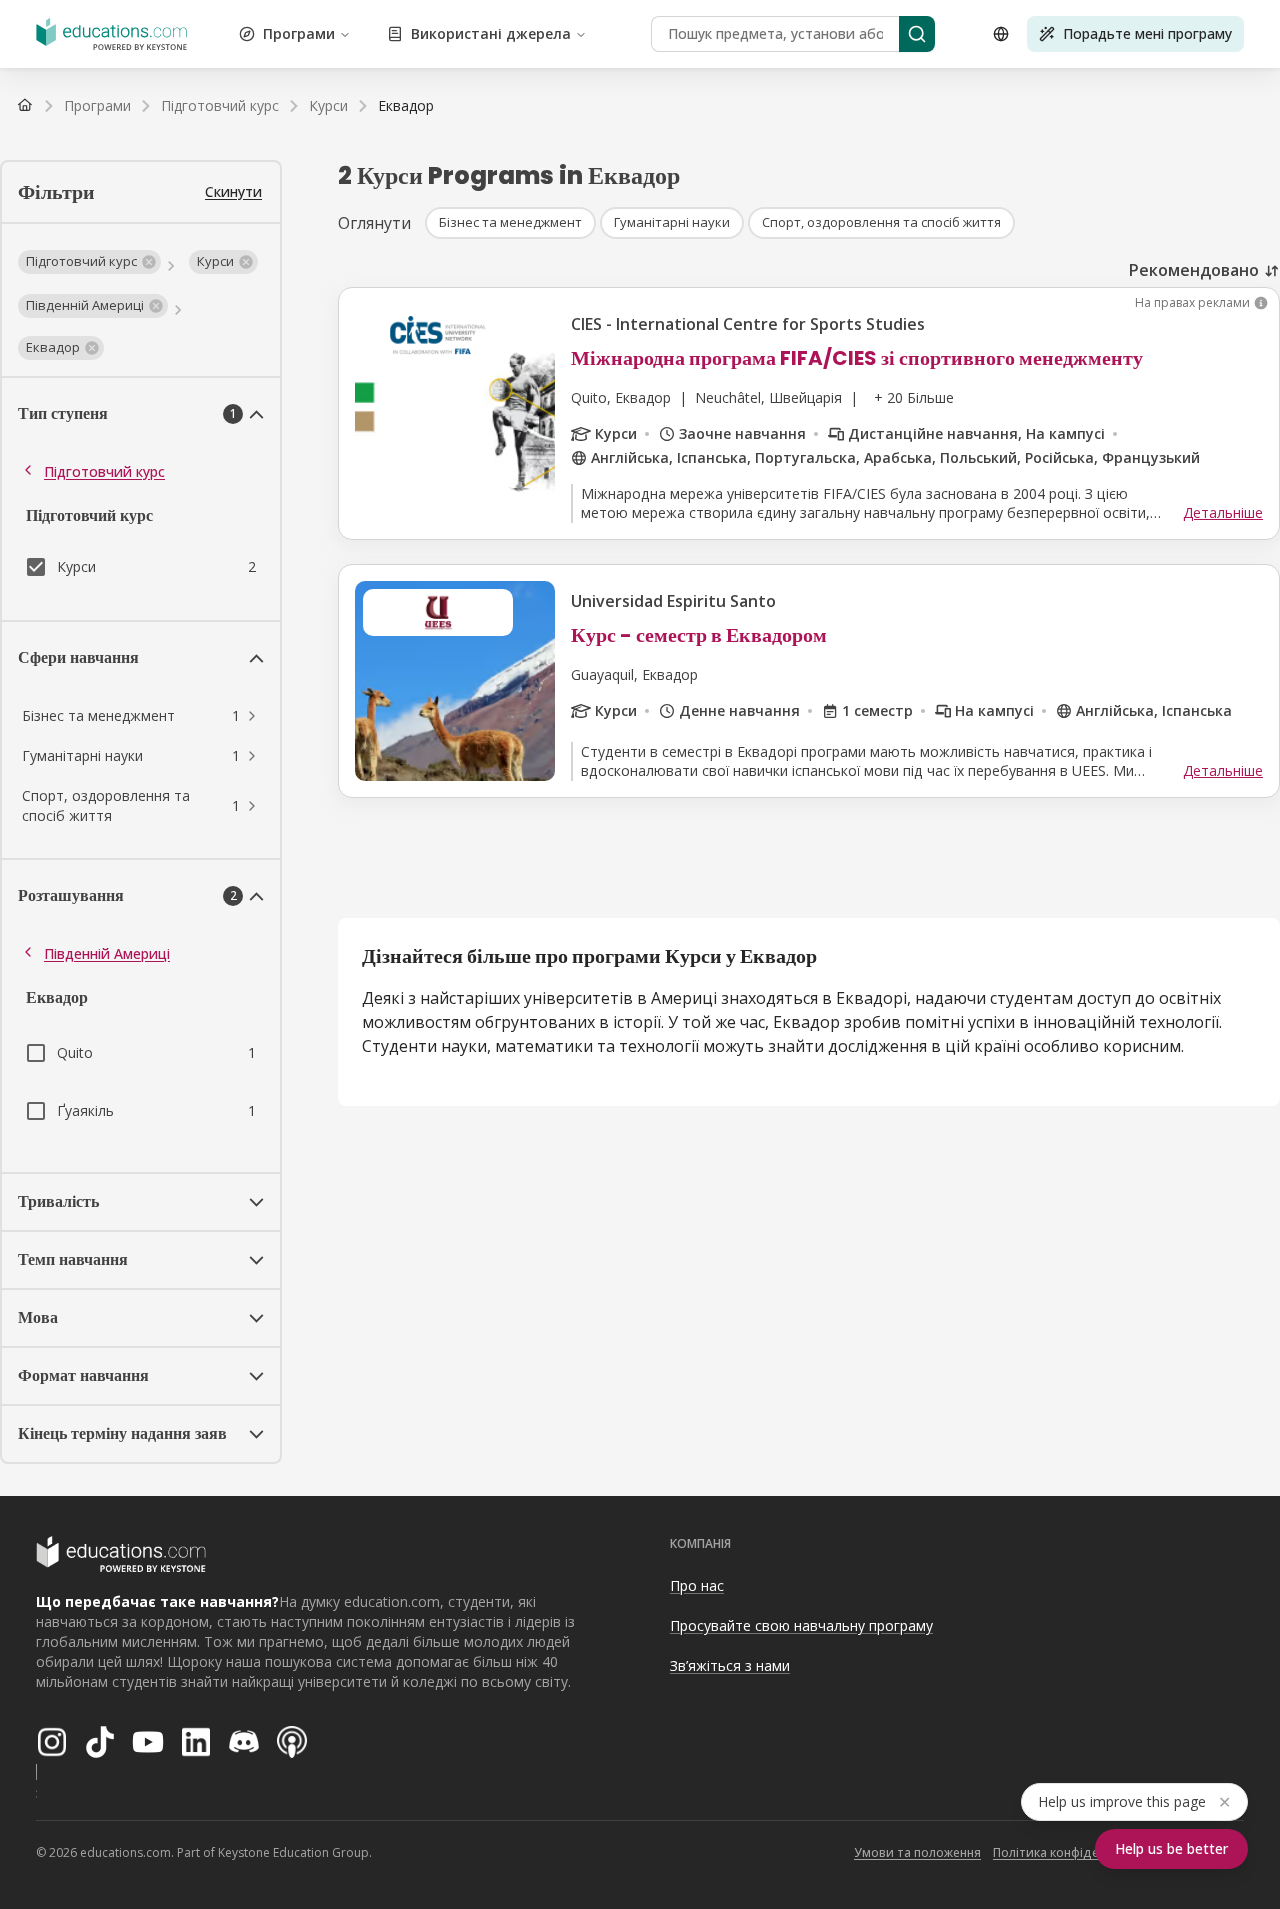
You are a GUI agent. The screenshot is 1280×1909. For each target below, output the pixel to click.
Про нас (697, 1585)
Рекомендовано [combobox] (1194, 270)
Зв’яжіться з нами (730, 1665)
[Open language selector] (1001, 34)
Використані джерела (491, 33)
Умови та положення (917, 1852)
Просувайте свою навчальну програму (801, 1625)
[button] (89, 262)
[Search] (917, 34)
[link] (406, 106)
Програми (299, 33)
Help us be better (1171, 1848)
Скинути (233, 191)
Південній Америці (107, 953)
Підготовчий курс (104, 471)
